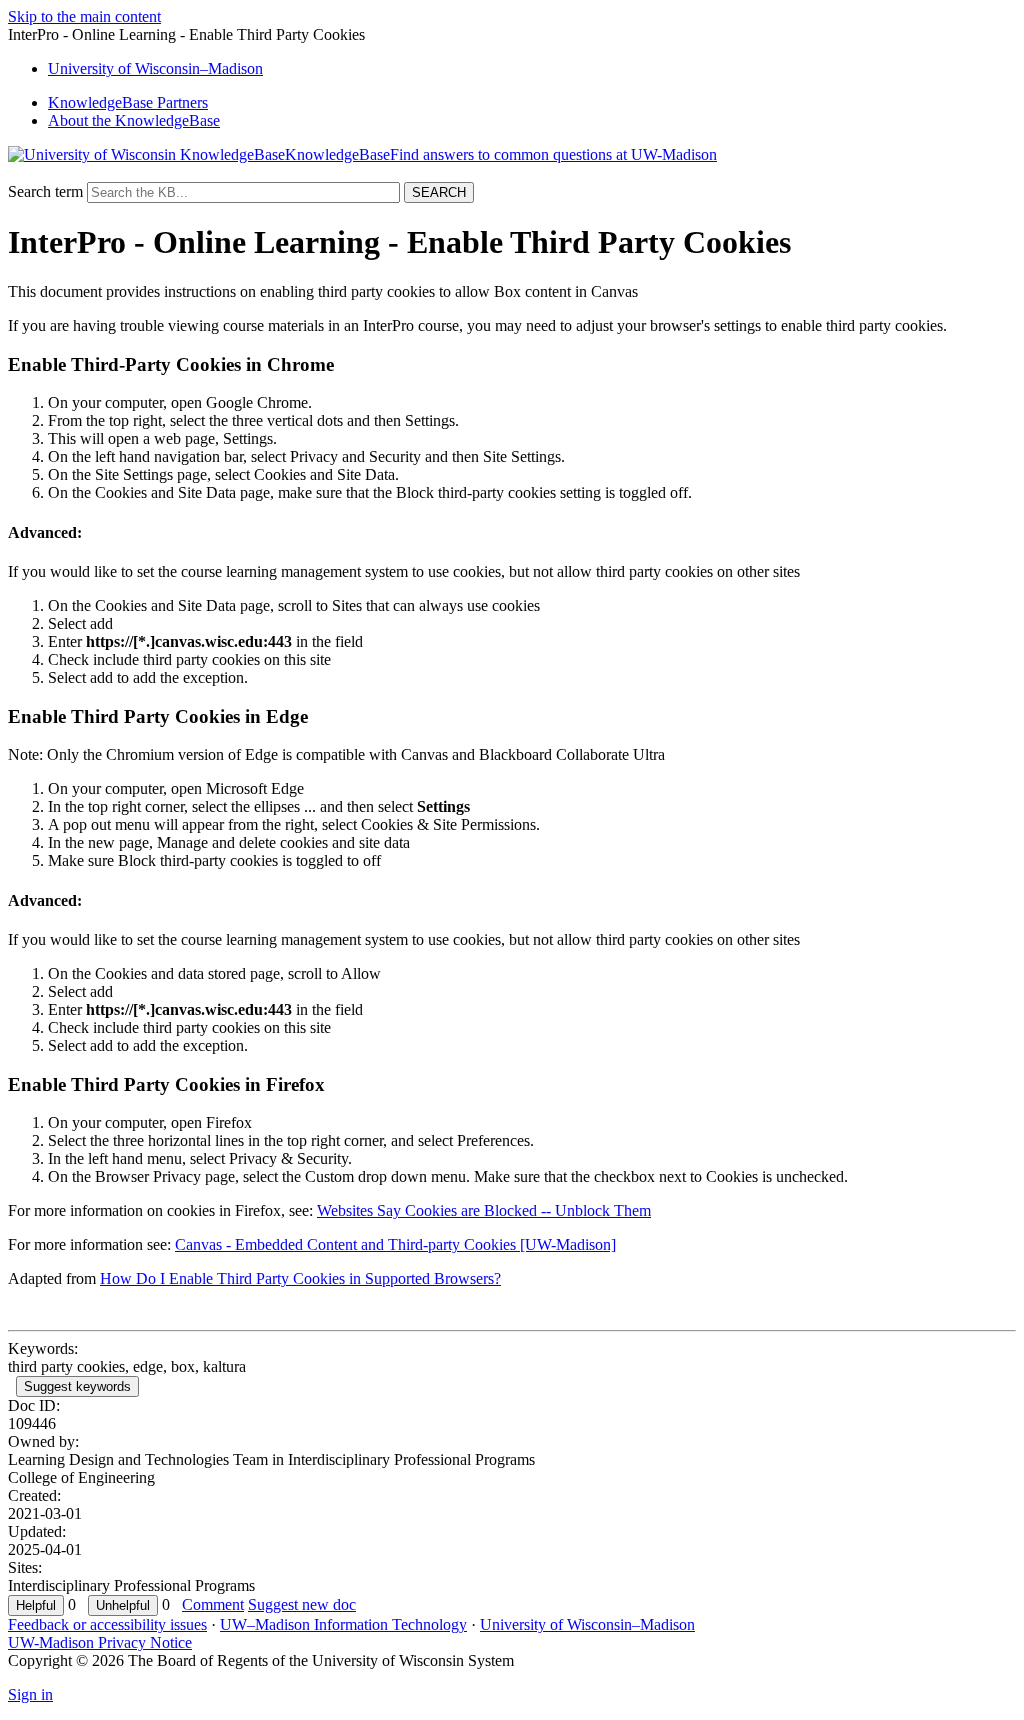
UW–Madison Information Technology (343, 1624)
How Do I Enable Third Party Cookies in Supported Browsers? (300, 1278)
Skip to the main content (84, 16)
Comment (213, 1604)
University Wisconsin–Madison (155, 68)
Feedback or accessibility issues (107, 1624)
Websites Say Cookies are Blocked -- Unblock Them (484, 1210)
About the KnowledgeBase (134, 120)
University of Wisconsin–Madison (587, 1624)
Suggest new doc (302, 1604)
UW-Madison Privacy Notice (100, 1642)
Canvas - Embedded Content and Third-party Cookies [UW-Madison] (395, 1244)
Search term (45, 191)
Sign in (30, 1694)
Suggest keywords (77, 1386)
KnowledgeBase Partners (128, 102)
